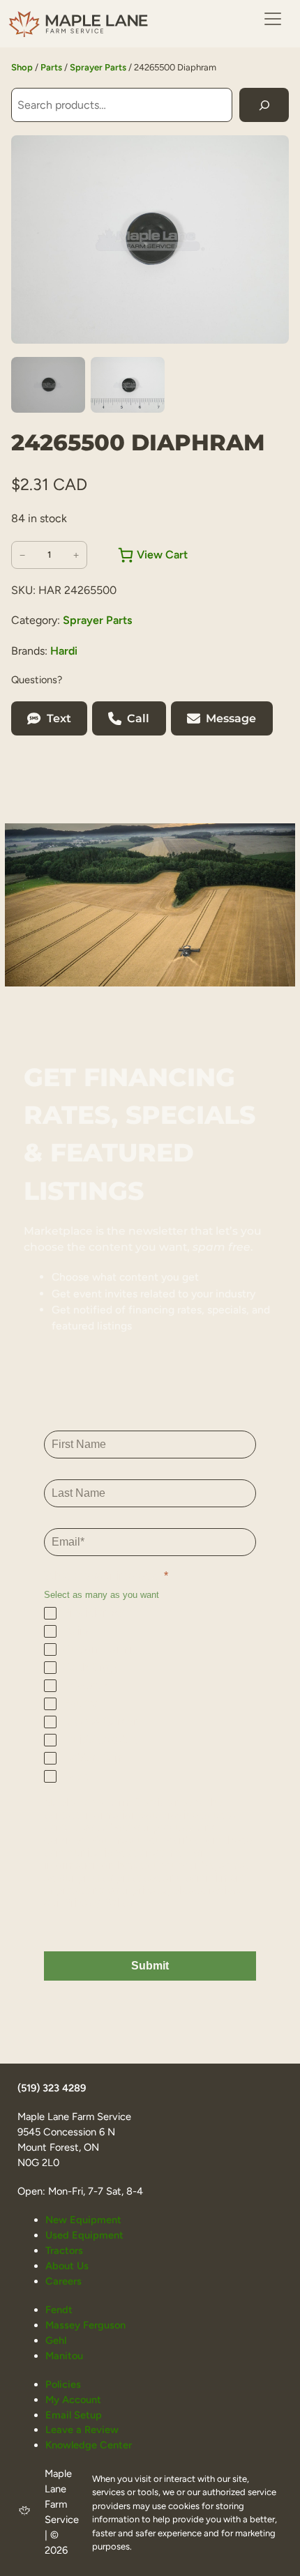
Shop (22, 67)
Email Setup (74, 2415)
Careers (63, 2281)
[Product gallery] (150, 239)
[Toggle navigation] (273, 19)
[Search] (264, 105)
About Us (67, 2266)
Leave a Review (82, 2430)
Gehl (56, 2340)
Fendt (59, 2310)
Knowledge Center (89, 2445)
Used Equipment (84, 2235)
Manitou (64, 2356)
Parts (51, 67)
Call (138, 718)
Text (59, 718)
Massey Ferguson (85, 2325)
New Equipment (83, 2220)
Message (231, 718)
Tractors (64, 2250)
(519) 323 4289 (52, 2088)
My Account (73, 2400)
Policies (63, 2384)
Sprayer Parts (98, 67)
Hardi (64, 651)
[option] (128, 385)
